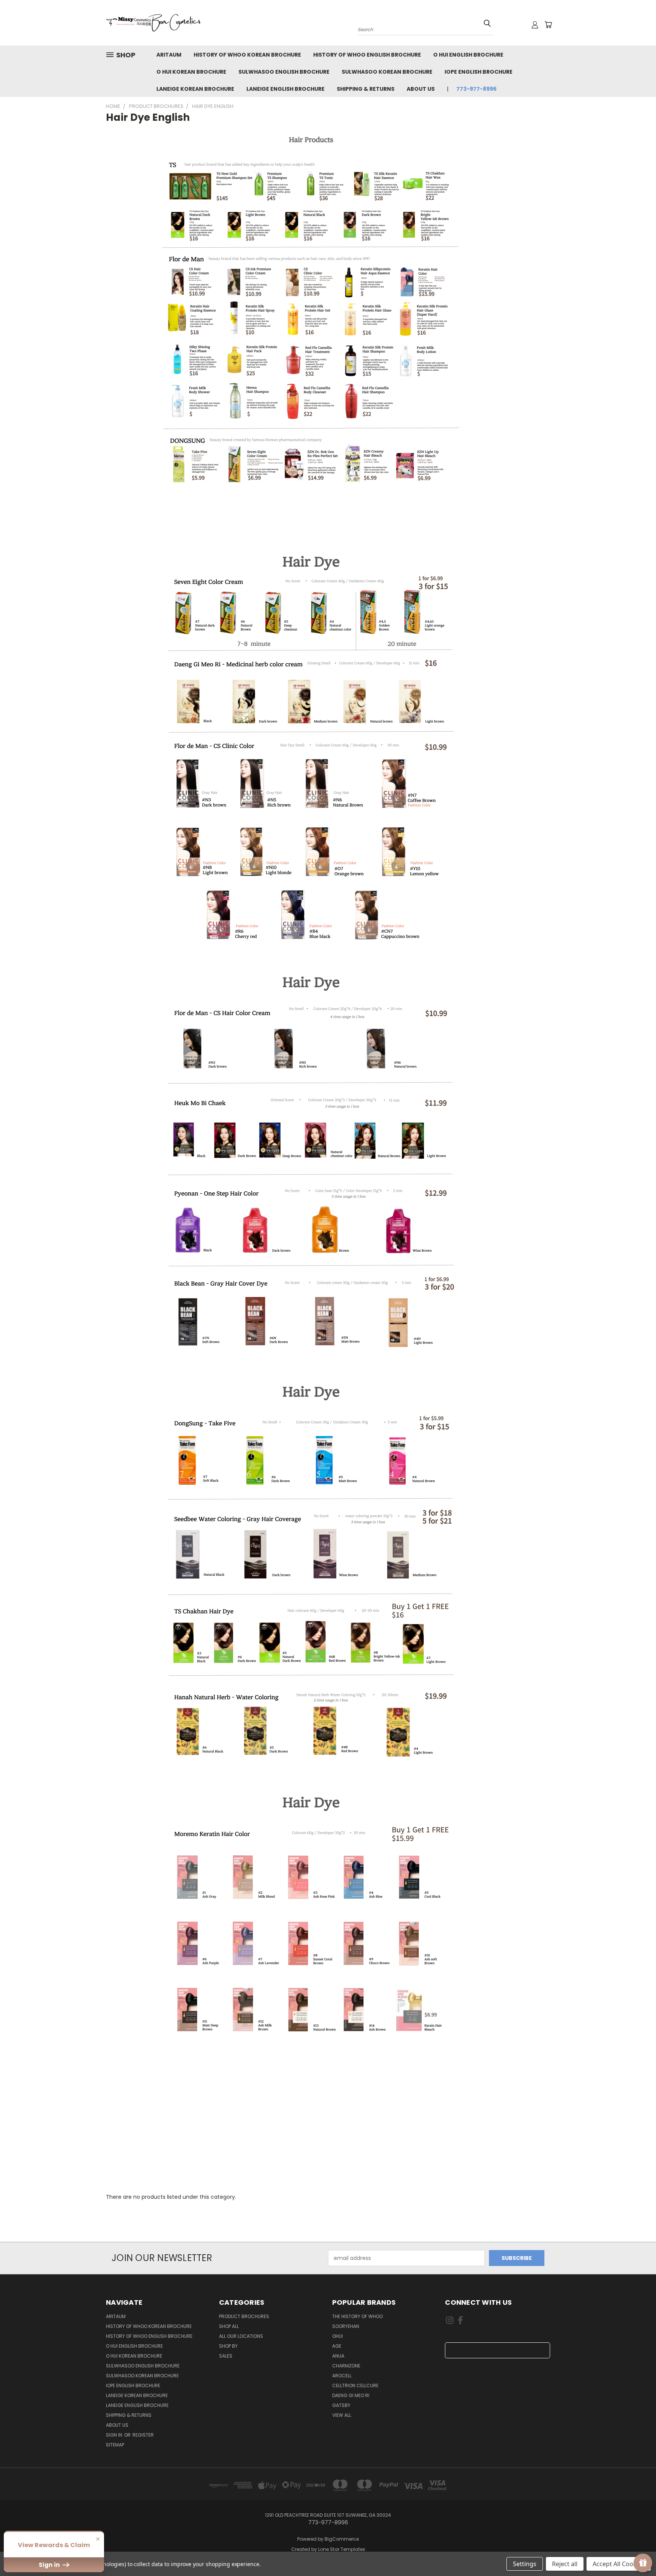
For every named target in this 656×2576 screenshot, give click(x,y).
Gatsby (341, 2405)
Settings (525, 2564)
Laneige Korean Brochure (195, 89)
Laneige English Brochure (285, 89)
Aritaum (169, 55)
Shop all (229, 2326)
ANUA (338, 2356)
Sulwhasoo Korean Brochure (387, 72)
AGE (337, 2346)
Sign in (115, 2435)
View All (342, 2415)
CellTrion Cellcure (355, 2385)
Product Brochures (244, 2316)
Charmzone (346, 2366)
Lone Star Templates (342, 2549)
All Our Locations (241, 2336)
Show (643, 2563)
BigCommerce (342, 2539)
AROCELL (342, 2376)
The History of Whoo (357, 2316)
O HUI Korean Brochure (191, 72)
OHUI (337, 2336)
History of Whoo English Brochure (367, 55)
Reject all (565, 2564)
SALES (226, 2356)
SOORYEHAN (346, 2326)
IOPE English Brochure (479, 72)
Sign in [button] (50, 2565)
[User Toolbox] (535, 25)
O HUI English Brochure (468, 55)
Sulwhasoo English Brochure (284, 72)
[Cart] (548, 25)
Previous (636, 2552)
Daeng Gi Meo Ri (351, 2395)
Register (143, 2435)
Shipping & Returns (366, 89)
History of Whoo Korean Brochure (247, 55)
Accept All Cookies (619, 2564)
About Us (421, 89)
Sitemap (115, 2445)
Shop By (228, 2346)
